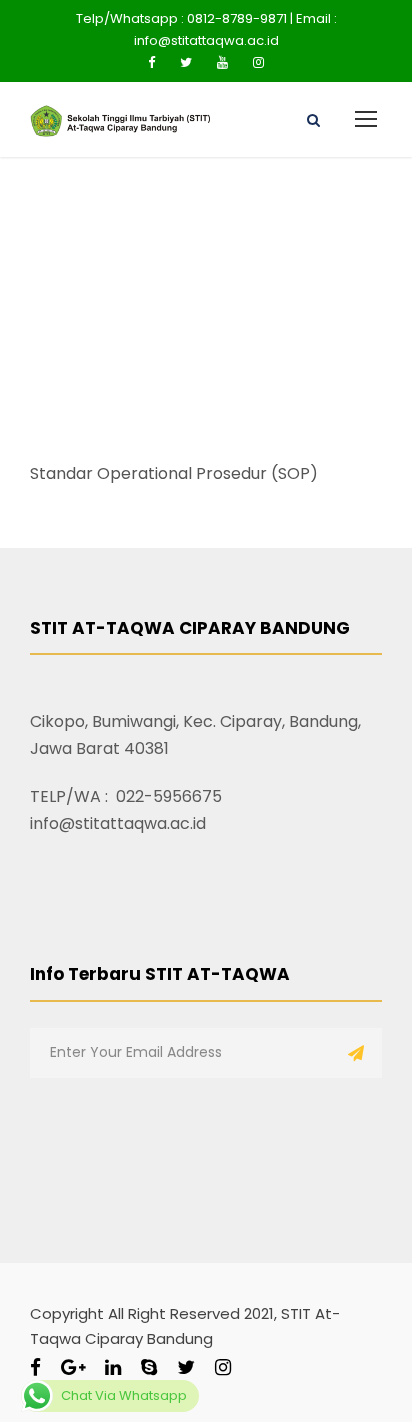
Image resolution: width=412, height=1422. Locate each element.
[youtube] (222, 62)
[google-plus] (73, 1367)
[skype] (149, 1367)
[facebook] (151, 62)
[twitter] (186, 62)
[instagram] (258, 62)
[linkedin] (113, 1367)
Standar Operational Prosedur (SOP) (174, 473)
